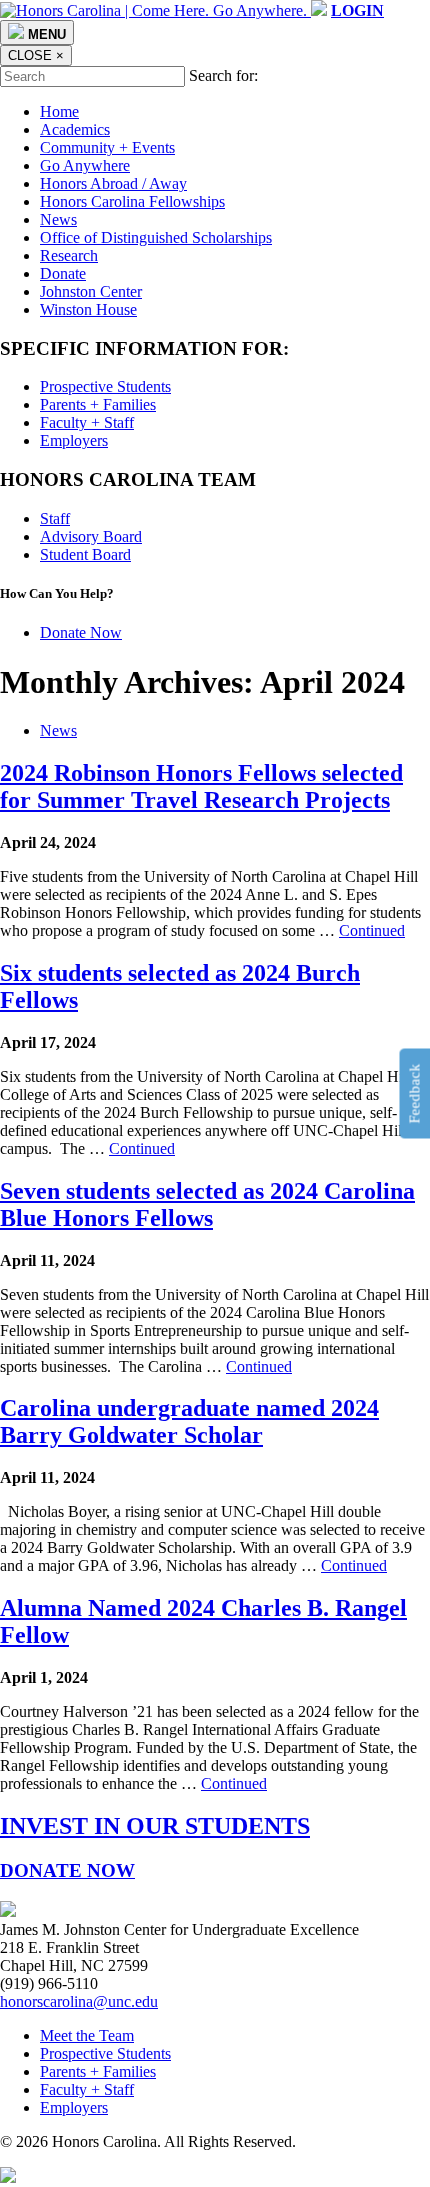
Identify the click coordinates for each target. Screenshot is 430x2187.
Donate (63, 273)
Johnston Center (91, 291)
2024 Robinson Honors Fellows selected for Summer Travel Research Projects (201, 786)
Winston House (88, 309)
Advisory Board (91, 536)
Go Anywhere (85, 165)
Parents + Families (98, 404)
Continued (372, 930)
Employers (74, 440)
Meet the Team (87, 2035)
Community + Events (107, 147)
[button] (357, 10)
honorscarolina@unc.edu (79, 2001)
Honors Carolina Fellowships (132, 201)
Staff (55, 518)
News (58, 219)
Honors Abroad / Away (113, 183)
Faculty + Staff (87, 422)
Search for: (223, 75)
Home (59, 111)
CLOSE (36, 55)
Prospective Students (105, 386)
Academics (75, 129)
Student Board (85, 554)
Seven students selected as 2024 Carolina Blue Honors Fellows (207, 1204)
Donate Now (81, 632)
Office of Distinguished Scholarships (156, 237)
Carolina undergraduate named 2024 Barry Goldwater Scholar (189, 1421)
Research (69, 255)
